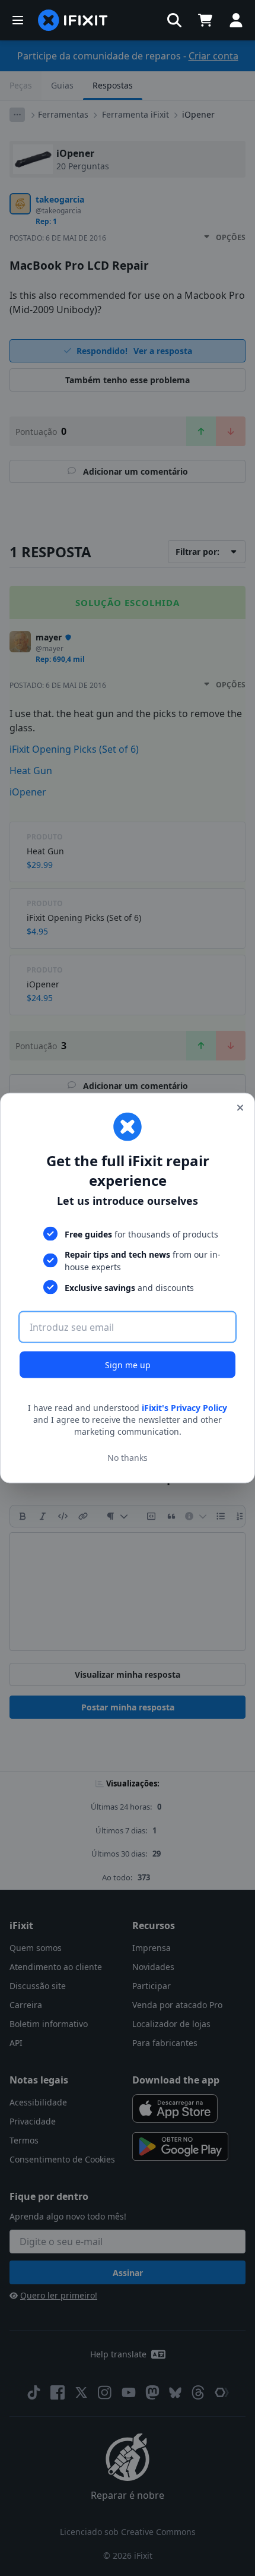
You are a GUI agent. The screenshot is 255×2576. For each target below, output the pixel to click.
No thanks (128, 1457)
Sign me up (128, 1365)
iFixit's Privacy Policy (184, 1408)
